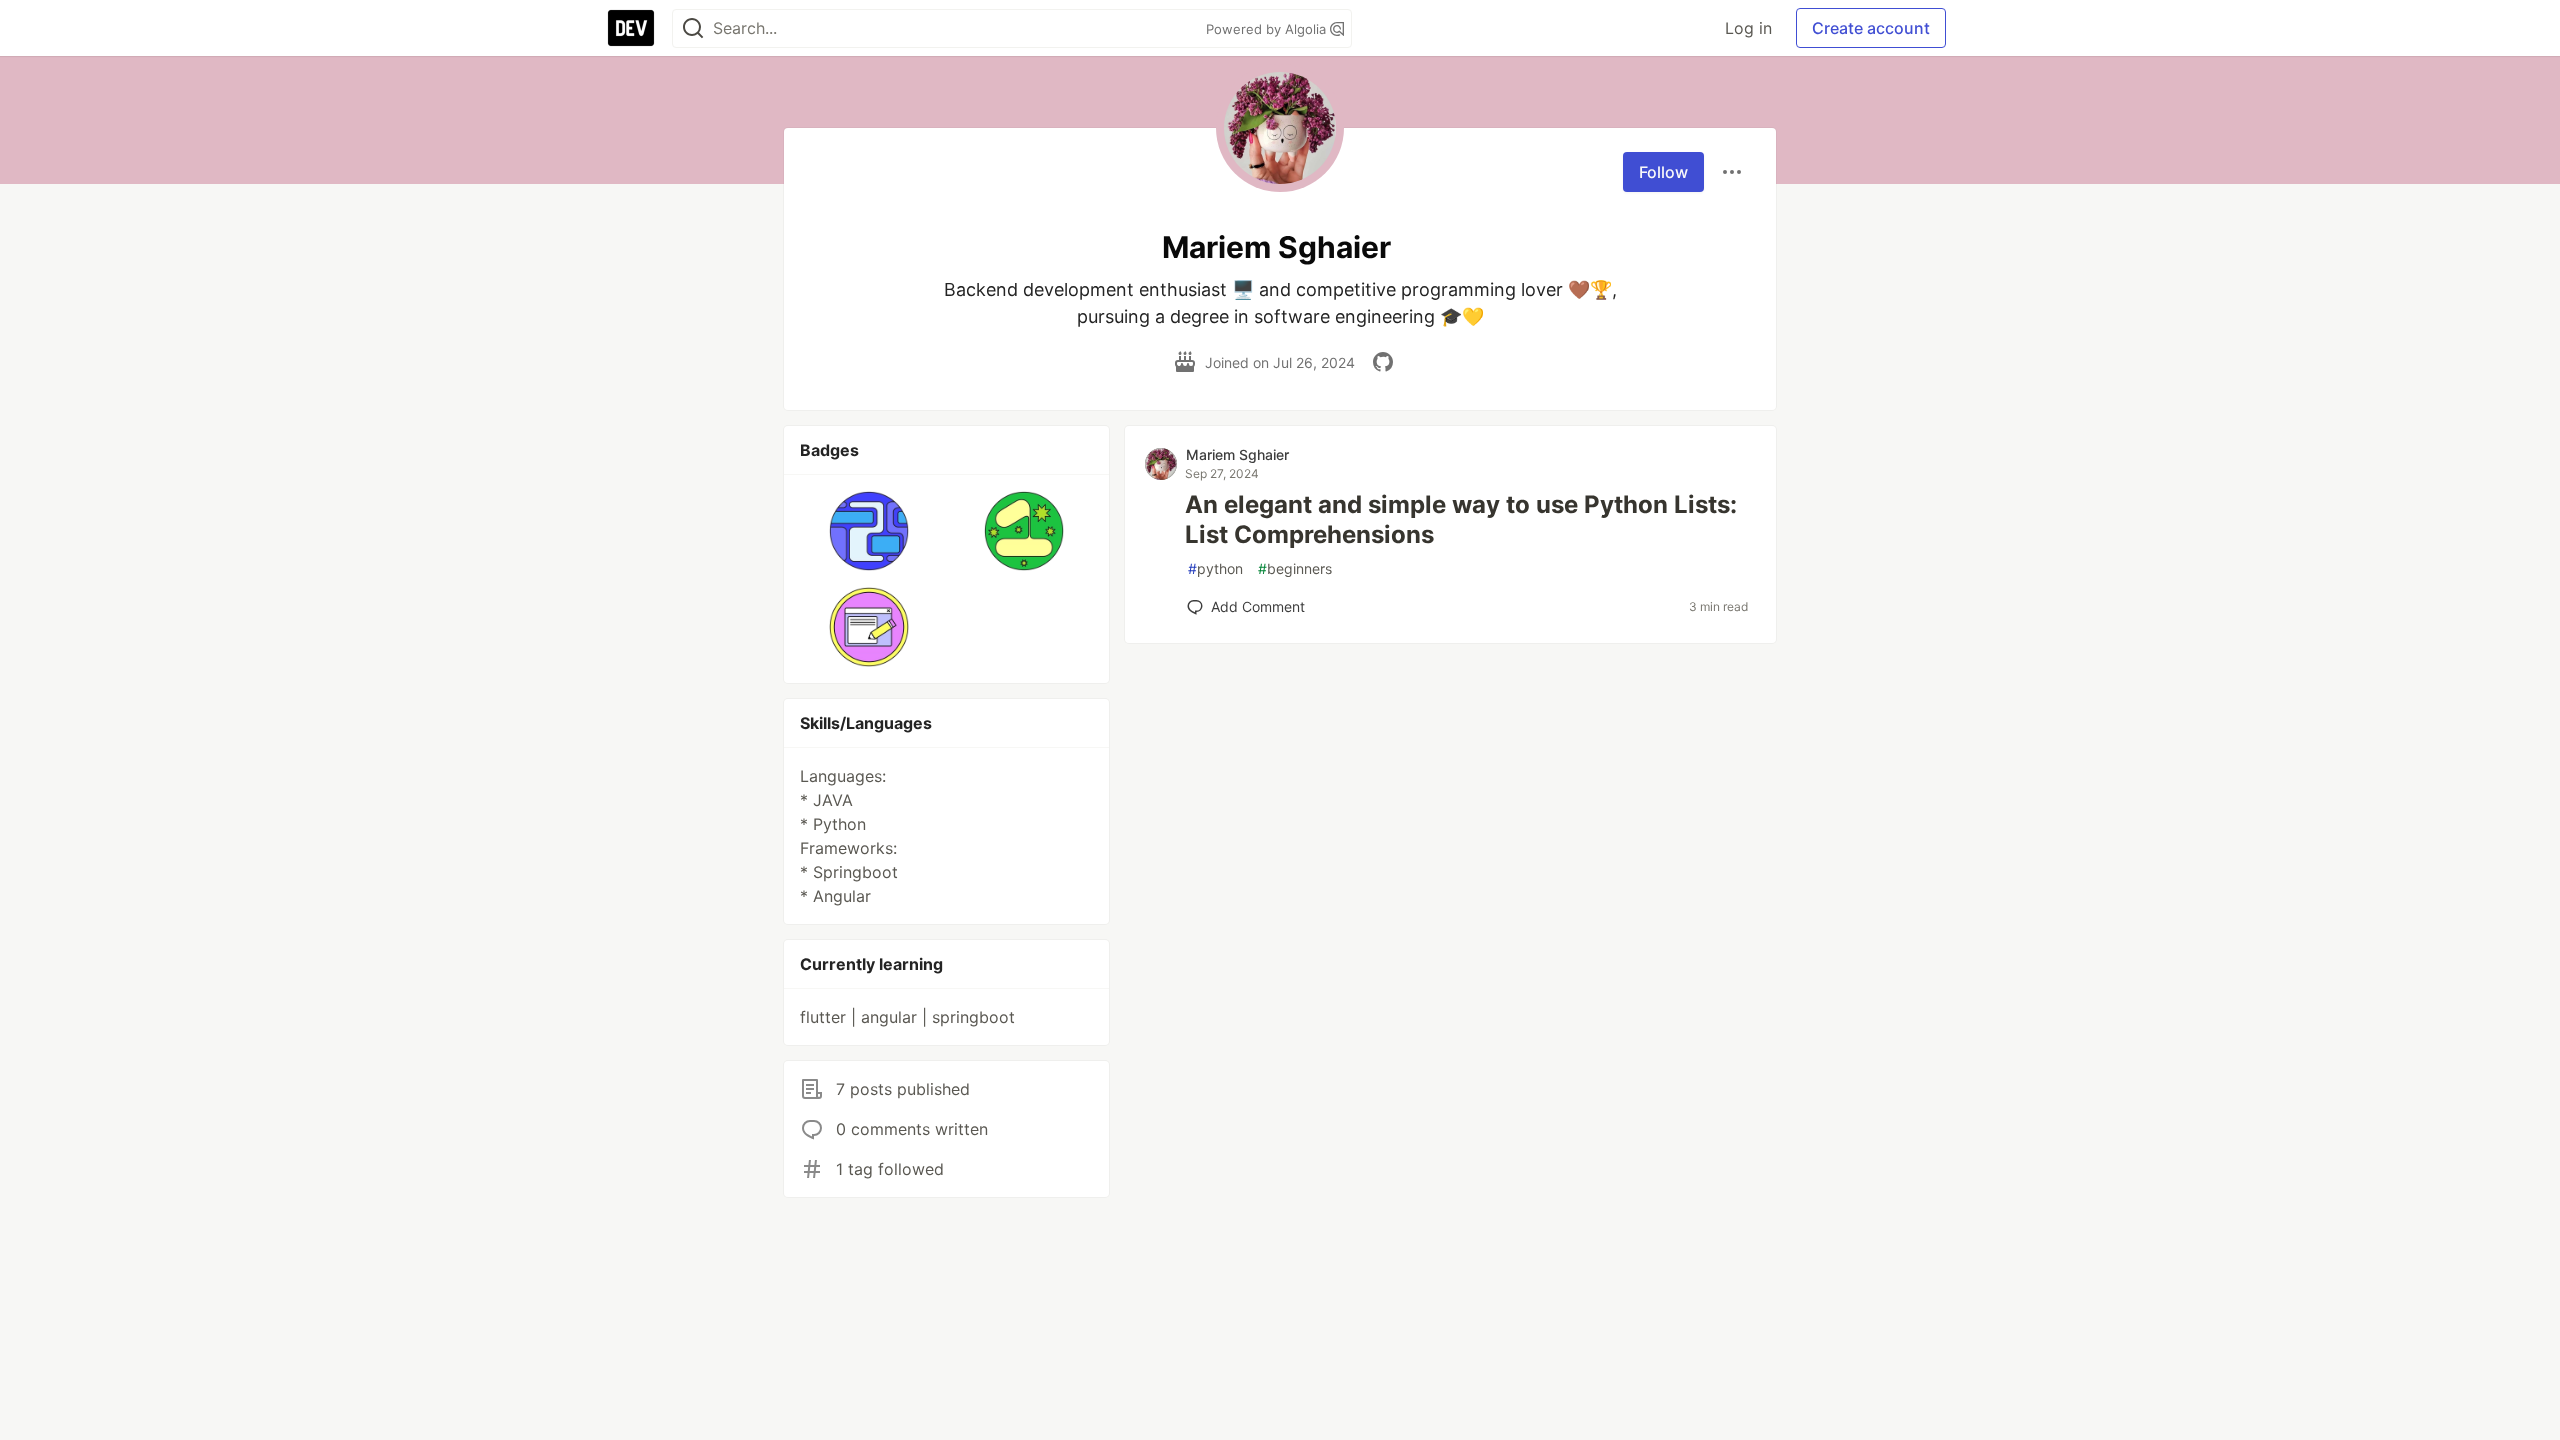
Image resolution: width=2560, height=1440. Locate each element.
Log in (1748, 28)
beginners (1295, 568)
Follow (1663, 172)
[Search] (693, 28)
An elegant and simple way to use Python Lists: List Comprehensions (1461, 519)
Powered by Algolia (1268, 29)
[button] (869, 531)
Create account (1871, 28)
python (1215, 568)
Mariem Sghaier (1237, 454)
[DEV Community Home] (631, 28)
